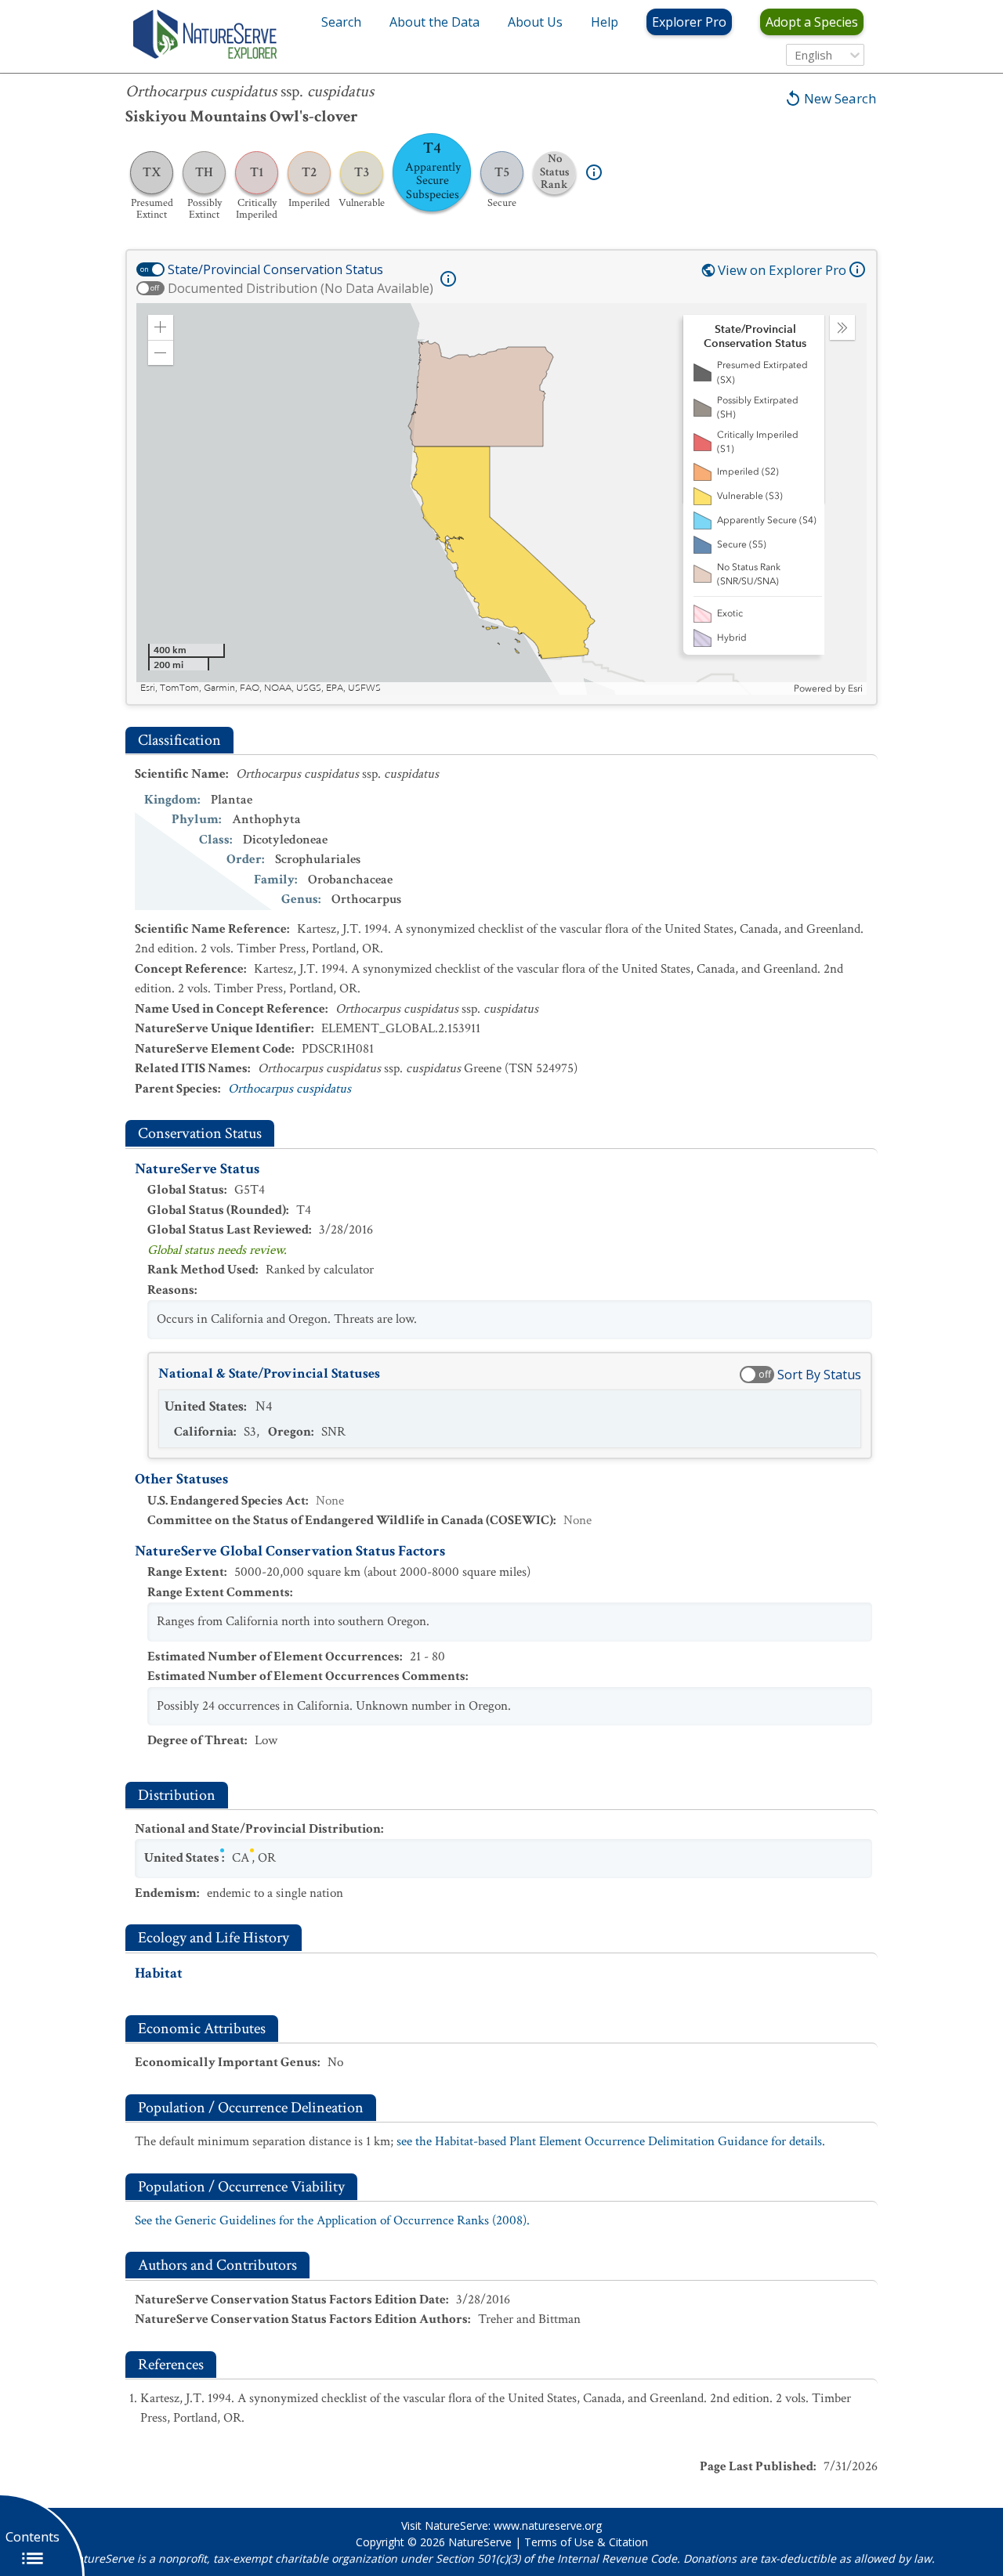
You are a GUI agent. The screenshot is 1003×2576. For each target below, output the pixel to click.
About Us (535, 22)
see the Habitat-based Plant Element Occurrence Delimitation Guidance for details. (611, 2141)
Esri (855, 688)
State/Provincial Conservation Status (275, 269)
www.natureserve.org (548, 2525)
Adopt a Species (812, 22)
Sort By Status (819, 1375)
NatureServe (480, 2542)
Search (341, 22)
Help (605, 22)
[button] (161, 327)
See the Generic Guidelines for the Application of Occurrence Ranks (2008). (332, 2220)
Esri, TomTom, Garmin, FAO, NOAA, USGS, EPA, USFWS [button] (261, 688)
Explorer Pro (689, 22)
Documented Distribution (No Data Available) (301, 288)
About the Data (435, 22)
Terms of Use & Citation (586, 2542)
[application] (501, 499)
